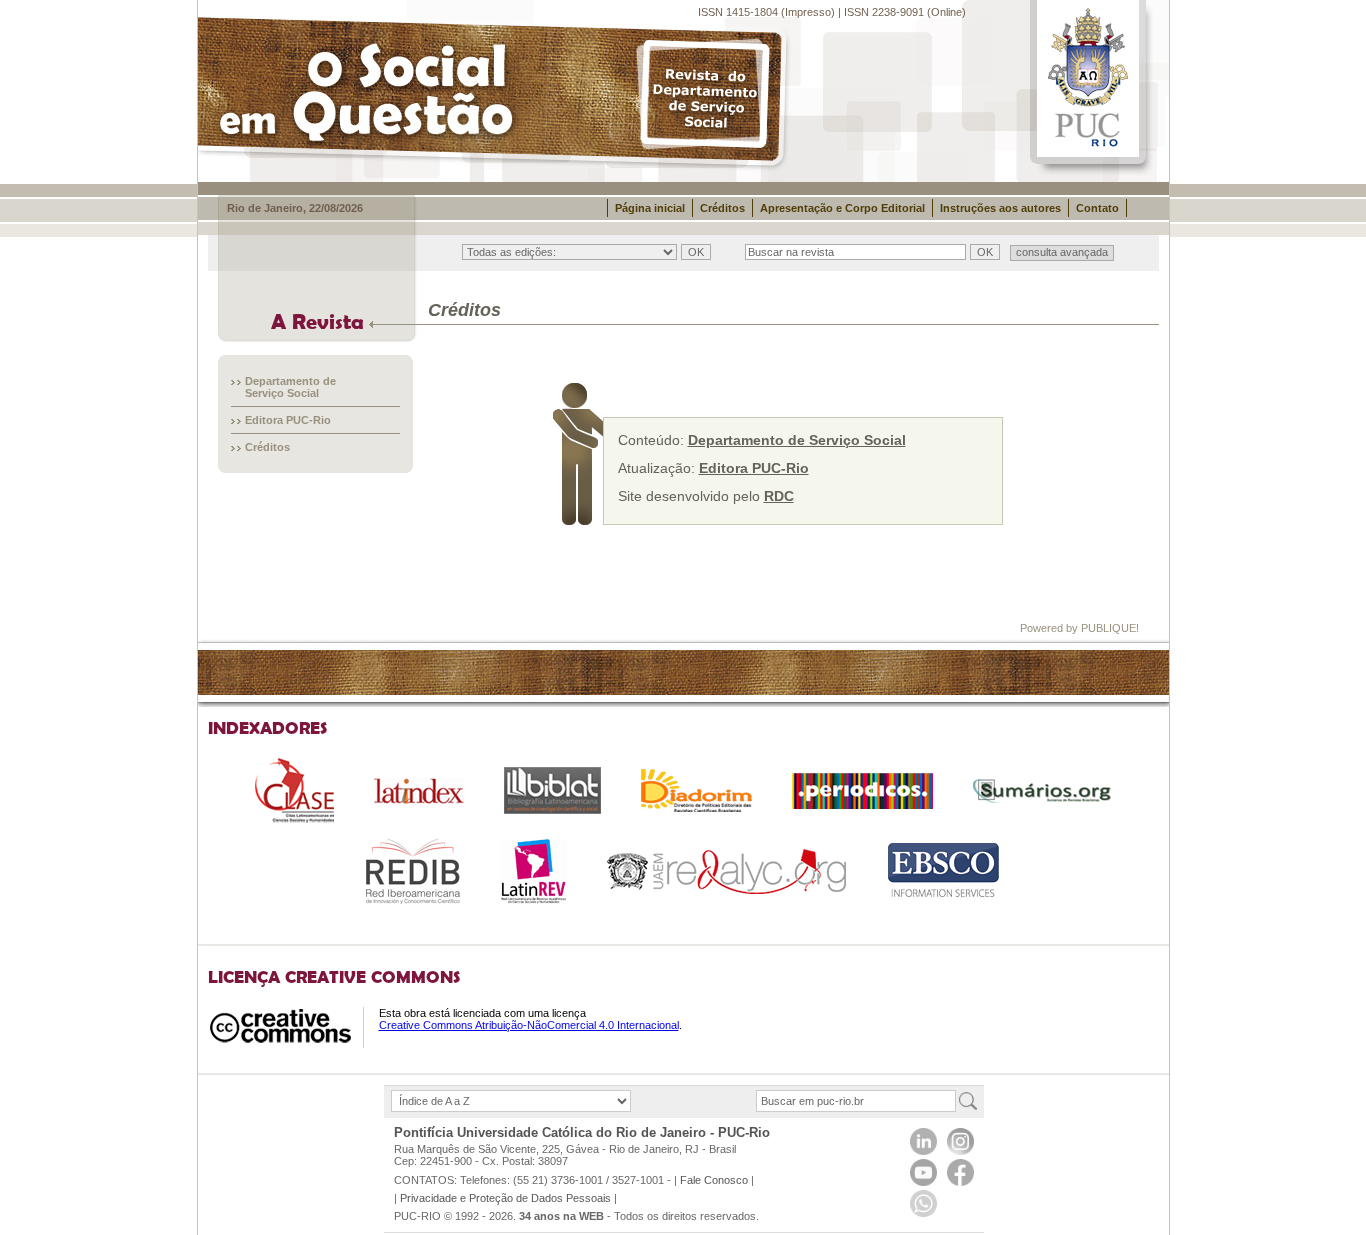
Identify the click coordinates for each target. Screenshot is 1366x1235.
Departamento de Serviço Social (797, 440)
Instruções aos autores (1000, 208)
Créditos (722, 208)
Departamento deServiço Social (290, 387)
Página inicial (650, 208)
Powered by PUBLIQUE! (1079, 628)
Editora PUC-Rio (288, 420)
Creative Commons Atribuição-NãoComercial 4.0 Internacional (529, 1025)
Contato (1097, 208)
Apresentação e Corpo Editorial (842, 208)
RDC (779, 496)
